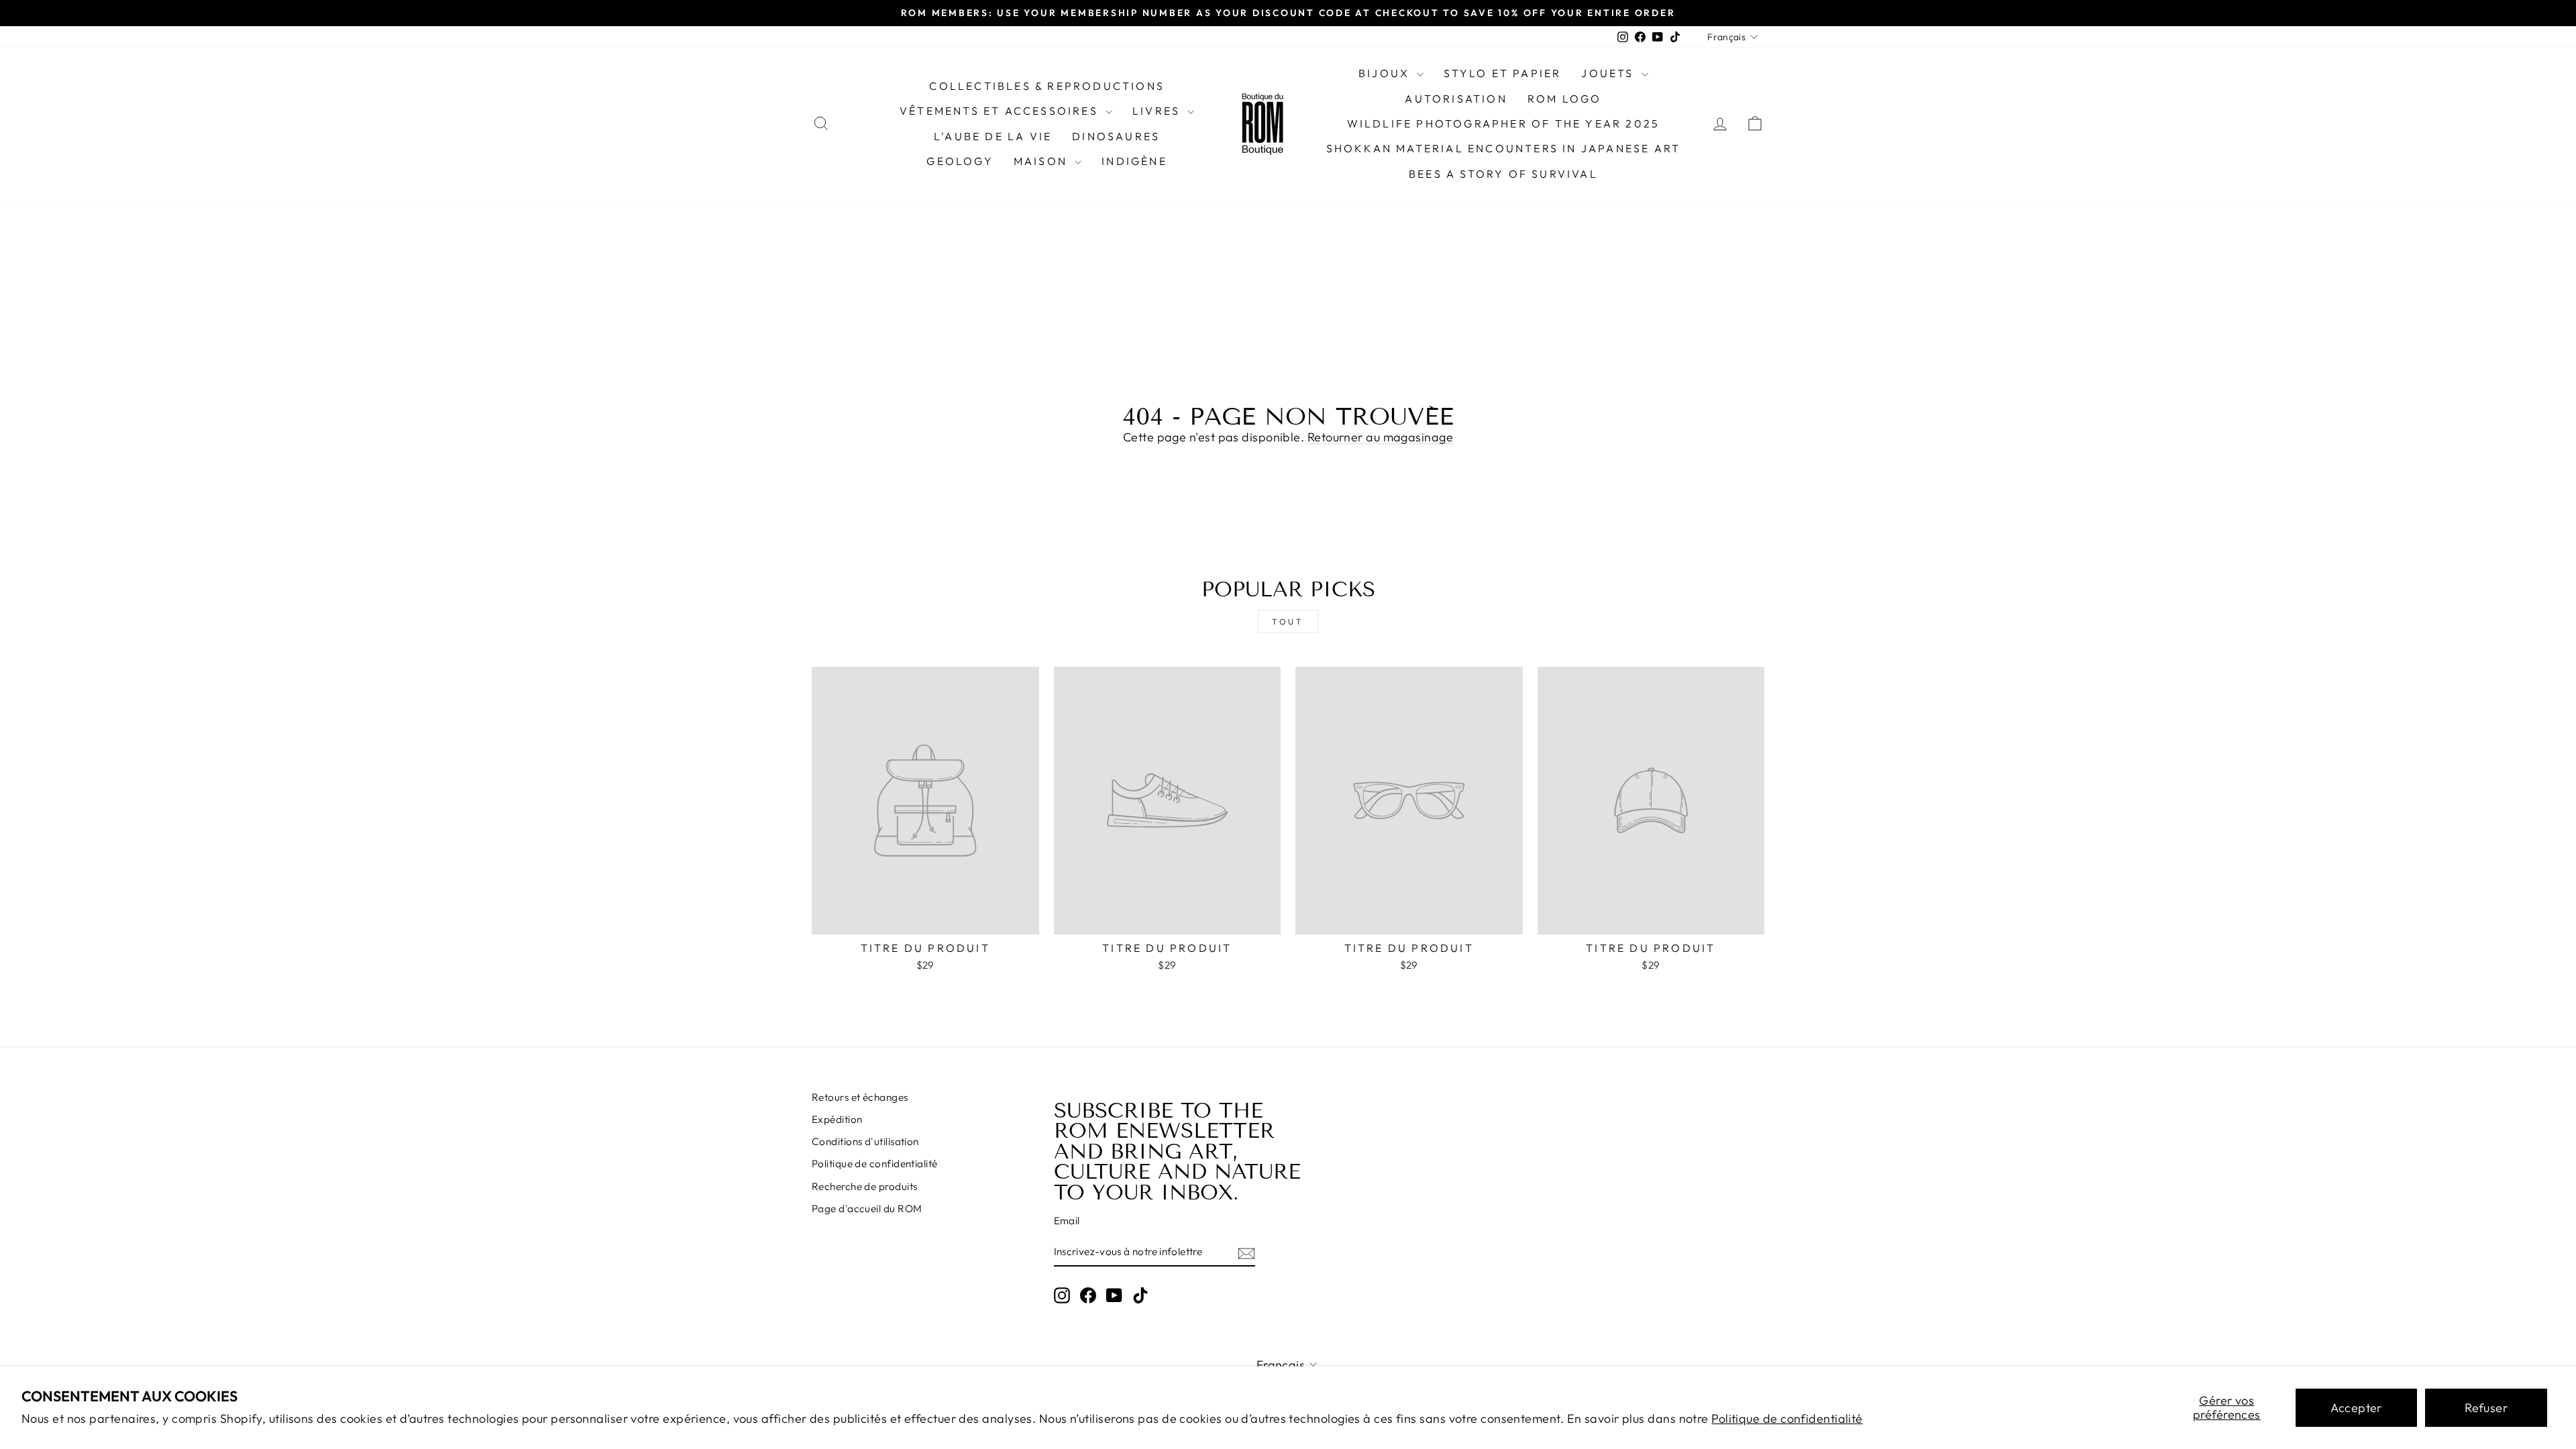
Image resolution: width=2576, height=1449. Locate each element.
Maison (1042, 161)
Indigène (1134, 161)
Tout (1288, 622)
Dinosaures (1116, 136)
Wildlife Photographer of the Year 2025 (1504, 123)
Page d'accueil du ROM (867, 1209)
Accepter (2356, 1408)
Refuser (2486, 1408)
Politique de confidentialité (1787, 1418)
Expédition (837, 1119)
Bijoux (1386, 73)
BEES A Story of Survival (1503, 174)
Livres (1158, 111)
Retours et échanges (860, 1097)
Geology (960, 161)
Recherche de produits (864, 1186)
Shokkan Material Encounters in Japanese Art (1504, 148)
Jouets (1609, 73)
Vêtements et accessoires (1001, 111)
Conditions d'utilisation (865, 1141)
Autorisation (1456, 99)
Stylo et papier (1502, 73)
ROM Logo (1565, 99)
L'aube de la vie (993, 136)
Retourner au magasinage (1380, 437)
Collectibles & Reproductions (1047, 86)
